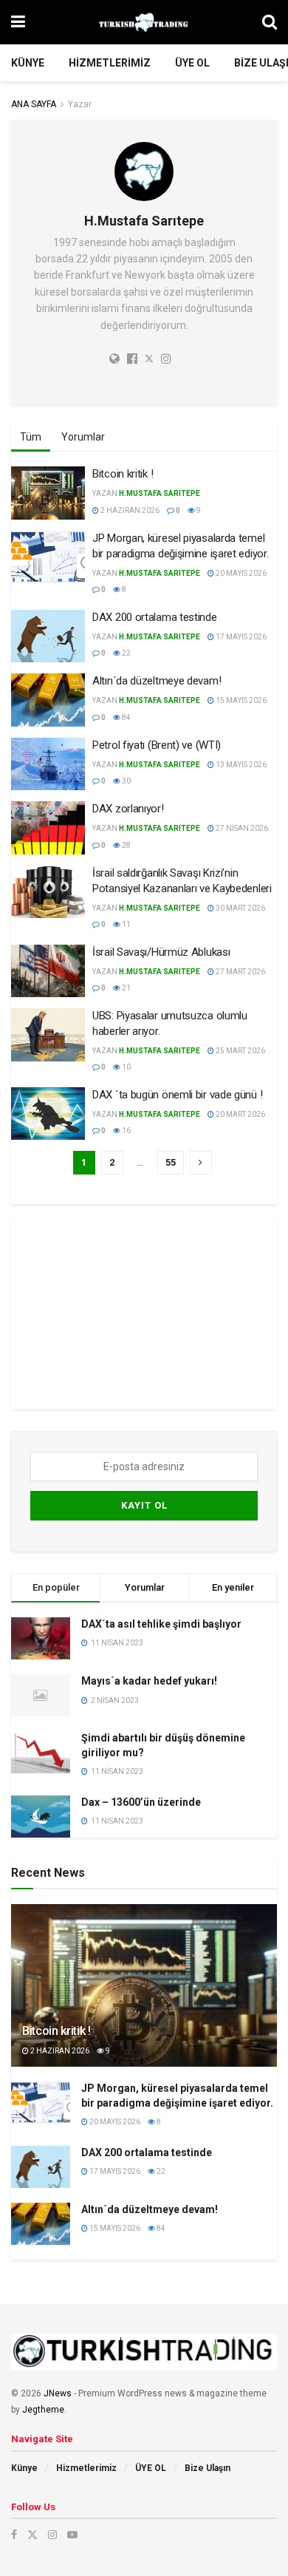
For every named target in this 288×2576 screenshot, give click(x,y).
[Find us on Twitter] (32, 2535)
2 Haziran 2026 (129, 510)
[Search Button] (270, 22)
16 (126, 1131)
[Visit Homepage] (144, 22)
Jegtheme (43, 2410)
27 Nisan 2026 (241, 828)
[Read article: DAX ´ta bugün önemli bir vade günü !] (48, 1114)
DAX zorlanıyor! (128, 809)
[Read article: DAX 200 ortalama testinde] (48, 636)
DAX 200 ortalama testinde (155, 617)
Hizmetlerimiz (110, 63)
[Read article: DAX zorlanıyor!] (48, 828)
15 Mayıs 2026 (240, 700)
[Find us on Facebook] (14, 2535)
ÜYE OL (192, 63)
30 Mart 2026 (240, 908)
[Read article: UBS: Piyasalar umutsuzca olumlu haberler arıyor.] (48, 1035)
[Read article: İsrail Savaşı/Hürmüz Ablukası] (48, 971)
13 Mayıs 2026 (240, 765)
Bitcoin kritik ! (123, 474)
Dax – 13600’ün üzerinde (141, 1802)
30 (126, 781)
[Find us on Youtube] (72, 2535)
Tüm (31, 437)
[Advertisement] (144, 1311)
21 (126, 988)
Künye (28, 63)
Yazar (80, 104)
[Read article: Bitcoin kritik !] (48, 493)
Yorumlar (83, 437)
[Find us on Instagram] (52, 2535)
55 (171, 1162)
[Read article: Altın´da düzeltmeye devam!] (48, 700)
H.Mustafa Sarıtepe (160, 493)
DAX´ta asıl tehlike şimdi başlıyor (161, 1624)
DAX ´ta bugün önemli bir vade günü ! (177, 1095)
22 (126, 653)
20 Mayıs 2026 (240, 573)
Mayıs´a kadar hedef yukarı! (149, 1681)
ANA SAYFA (34, 104)
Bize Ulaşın (208, 2468)
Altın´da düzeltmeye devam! (157, 681)
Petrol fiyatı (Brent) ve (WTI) (157, 745)
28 (126, 845)
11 (126, 924)
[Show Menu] (18, 22)
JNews (58, 2393)
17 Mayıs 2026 (240, 637)
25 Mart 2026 (240, 1051)
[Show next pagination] (201, 1163)
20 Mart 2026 (240, 1114)
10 (126, 1067)
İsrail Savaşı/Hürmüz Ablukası (161, 952)
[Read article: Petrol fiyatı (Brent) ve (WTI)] (48, 764)
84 (126, 717)
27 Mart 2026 (240, 972)
